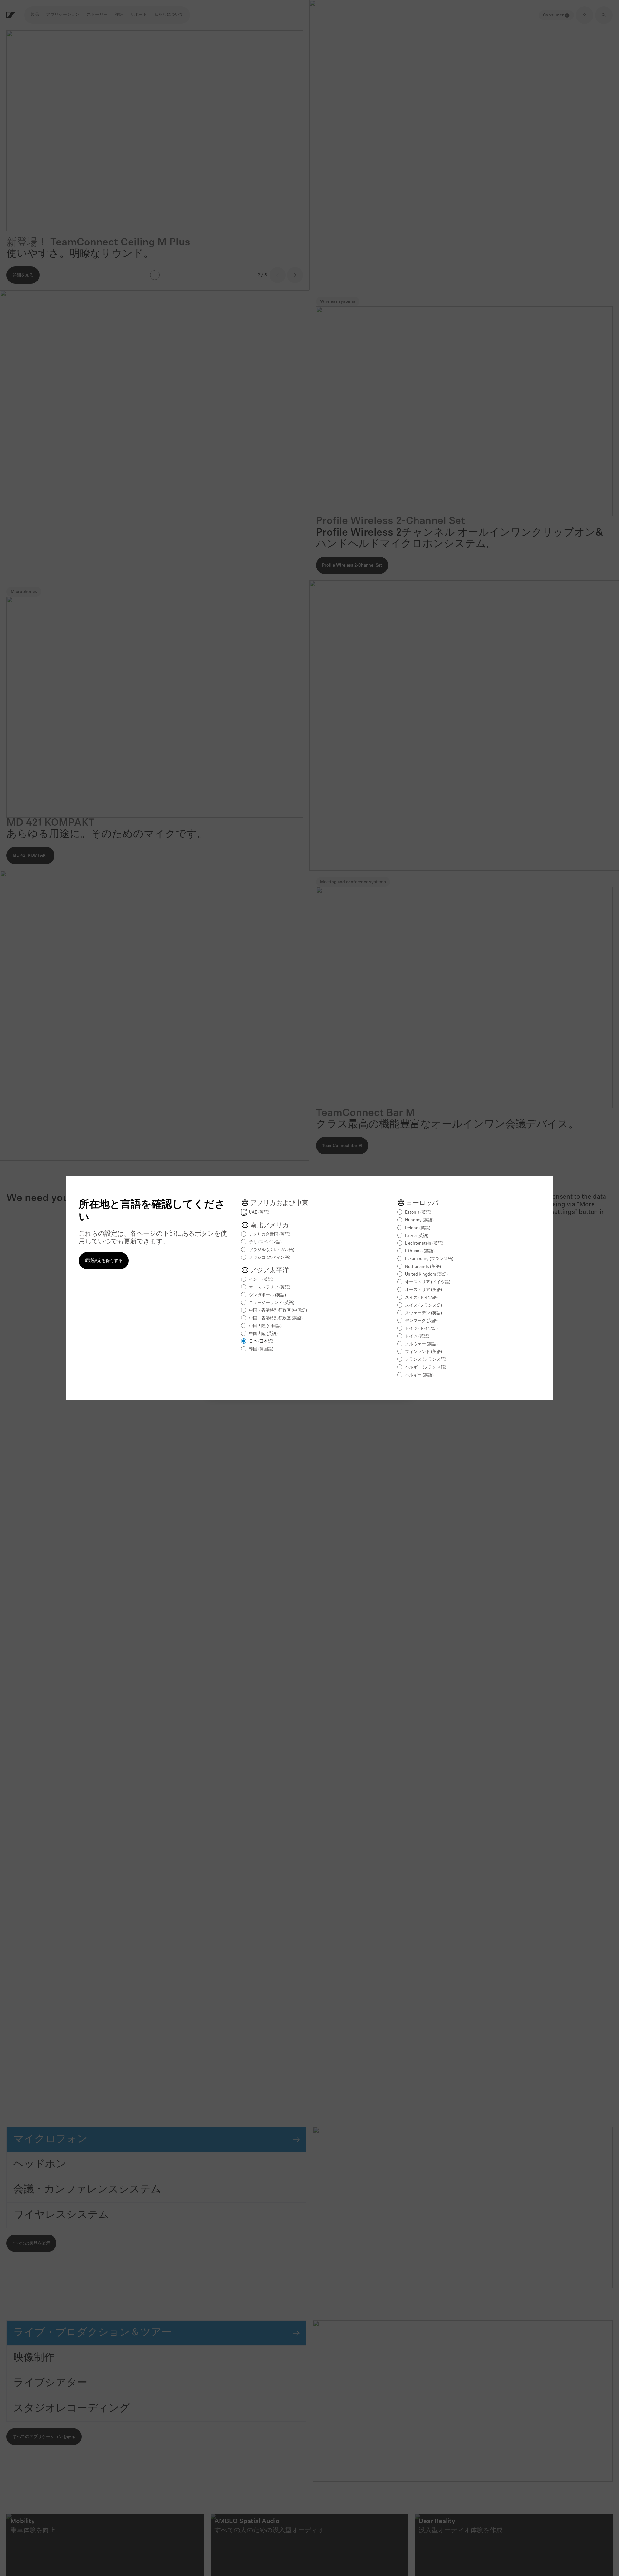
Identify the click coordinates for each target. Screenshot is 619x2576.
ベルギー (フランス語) (426, 1367)
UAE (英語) (259, 1213)
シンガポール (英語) (267, 1295)
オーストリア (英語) (423, 1290)
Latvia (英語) (417, 1236)
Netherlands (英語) (423, 1267)
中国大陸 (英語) (263, 1334)
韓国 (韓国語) (261, 1349)
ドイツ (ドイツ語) (421, 1329)
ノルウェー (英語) (421, 1344)
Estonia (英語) (418, 1213)
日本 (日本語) (261, 1342)
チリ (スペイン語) (265, 1242)
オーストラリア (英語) (270, 1287)
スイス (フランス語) (423, 1305)
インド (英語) (261, 1280)
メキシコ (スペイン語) (270, 1258)
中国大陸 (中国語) (265, 1326)
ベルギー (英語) (419, 1375)
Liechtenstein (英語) (424, 1244)
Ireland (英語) (418, 1228)
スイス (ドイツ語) (421, 1298)
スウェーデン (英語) (423, 1313)
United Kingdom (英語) (426, 1274)
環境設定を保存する (104, 1261)
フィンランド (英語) (423, 1352)
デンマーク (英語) (421, 1321)
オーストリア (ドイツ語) (428, 1282)
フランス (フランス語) (426, 1360)
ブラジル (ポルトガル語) (272, 1250)
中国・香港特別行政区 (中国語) (278, 1311)
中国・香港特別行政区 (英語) (276, 1318)
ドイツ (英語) (417, 1336)
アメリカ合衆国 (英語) (270, 1234)
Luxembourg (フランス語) (429, 1259)
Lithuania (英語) (420, 1251)
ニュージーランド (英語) (272, 1303)
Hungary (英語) (419, 1220)
